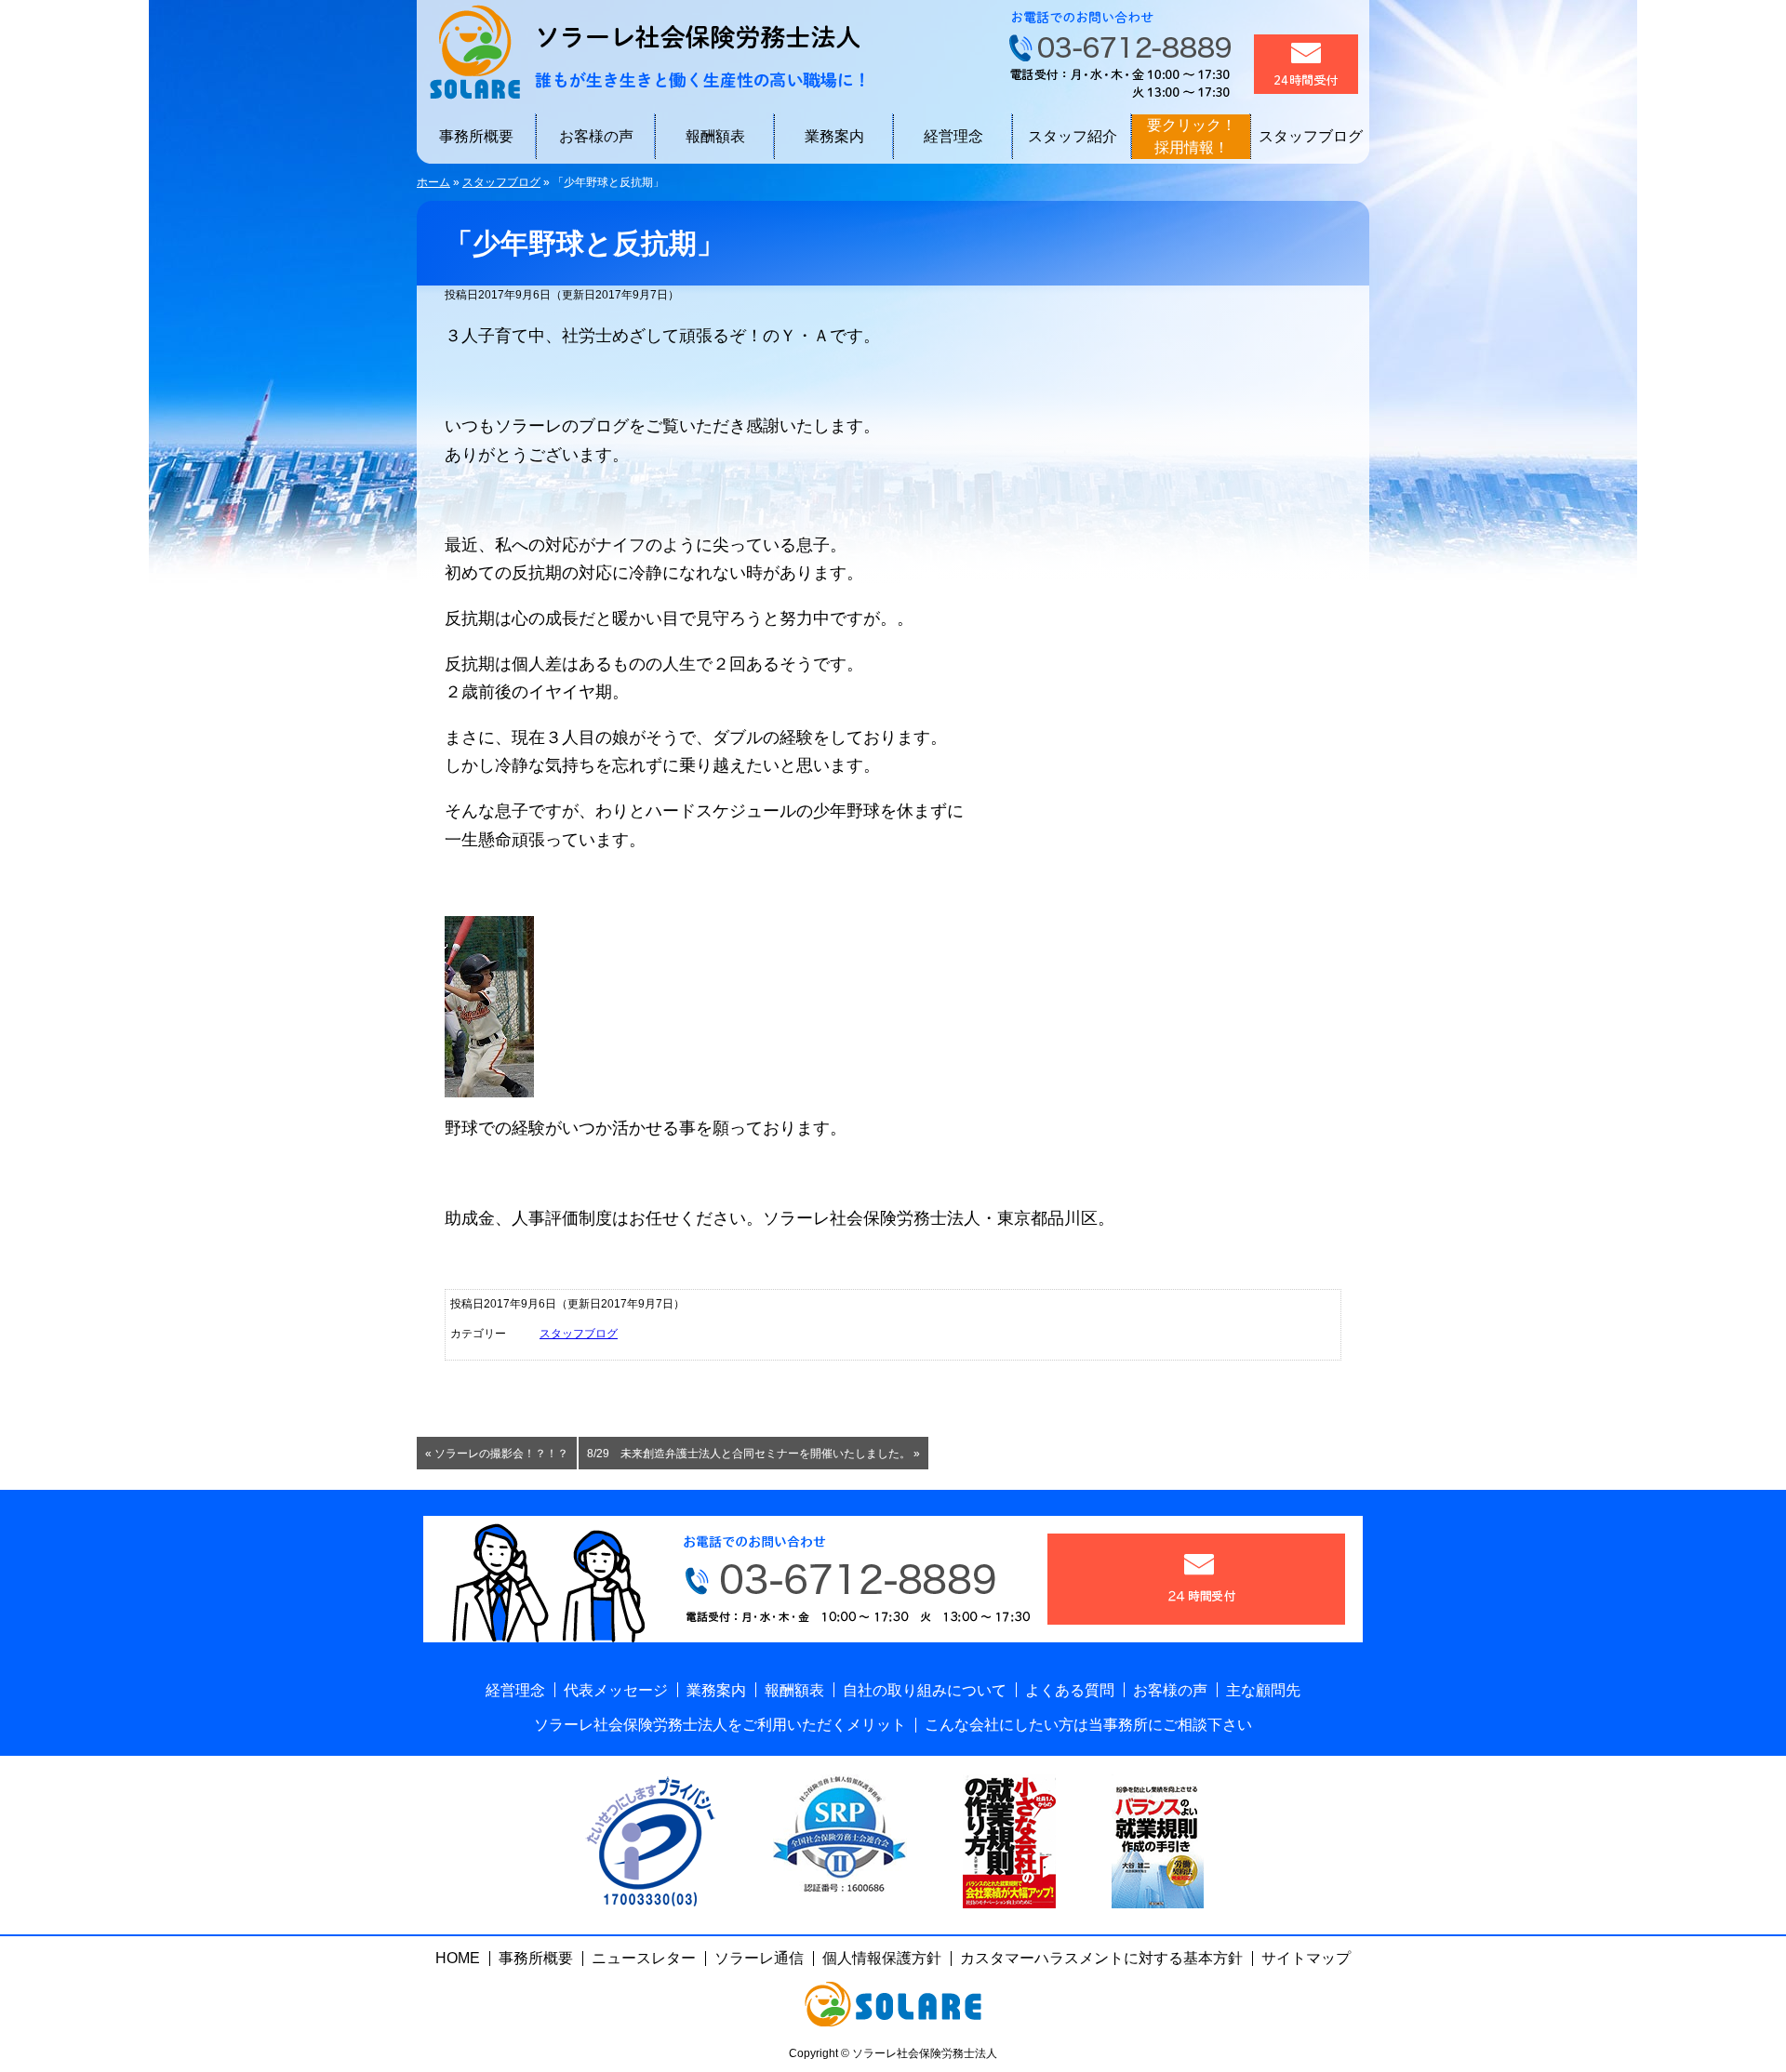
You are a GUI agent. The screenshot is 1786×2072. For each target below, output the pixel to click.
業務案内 (834, 136)
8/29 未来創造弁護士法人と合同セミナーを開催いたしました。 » (753, 1454)
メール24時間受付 (1306, 64)
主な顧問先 (1263, 1690)
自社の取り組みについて (925, 1690)
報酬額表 (715, 136)
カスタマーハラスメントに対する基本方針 (1101, 1958)
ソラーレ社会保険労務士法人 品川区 (640, 51)
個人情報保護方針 (882, 1958)
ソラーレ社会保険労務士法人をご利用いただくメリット (720, 1725)
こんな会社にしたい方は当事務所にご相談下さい (1088, 1725)
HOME (458, 1958)
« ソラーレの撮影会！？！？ (497, 1454)
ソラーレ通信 (759, 1958)
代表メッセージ (616, 1690)
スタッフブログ (1311, 136)
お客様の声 (596, 136)
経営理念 (953, 136)
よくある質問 (1070, 1690)
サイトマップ (1306, 1958)
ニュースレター (644, 1958)
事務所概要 (476, 136)
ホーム (433, 182)
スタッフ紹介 (1073, 136)
